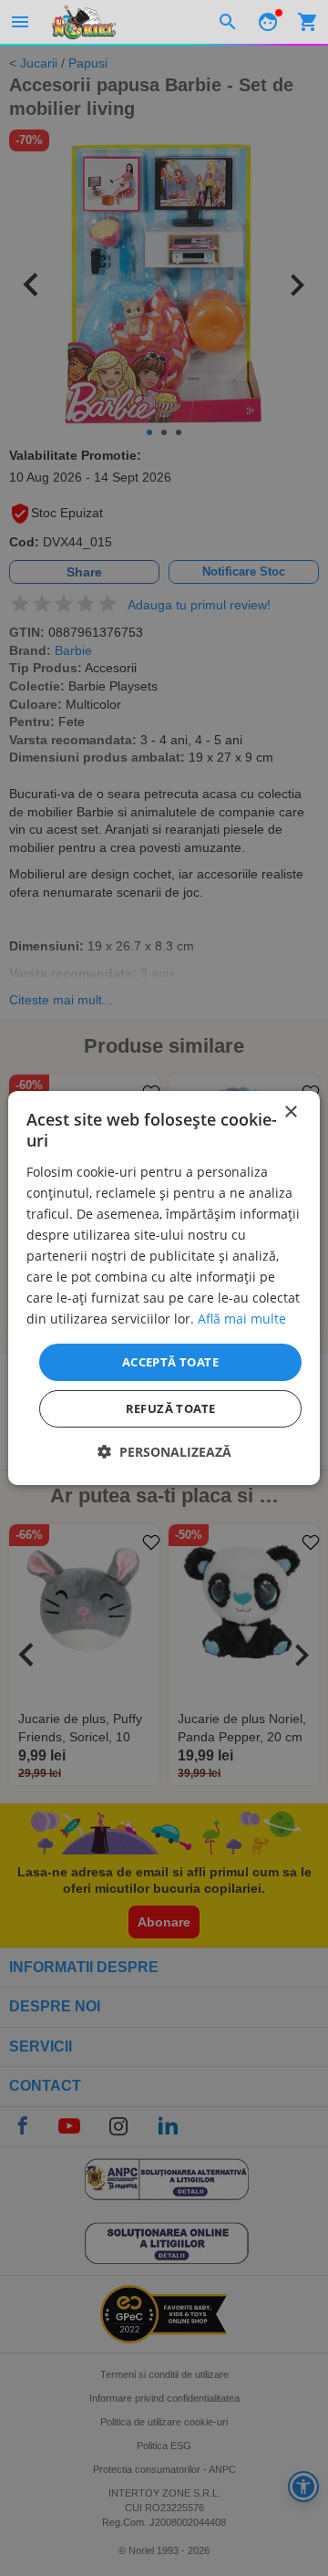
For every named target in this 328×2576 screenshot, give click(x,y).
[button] (164, 1452)
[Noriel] (84, 22)
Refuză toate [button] (171, 1408)
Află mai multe (242, 1319)
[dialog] (164, 1288)
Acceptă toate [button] (170, 1361)
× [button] (290, 1112)
